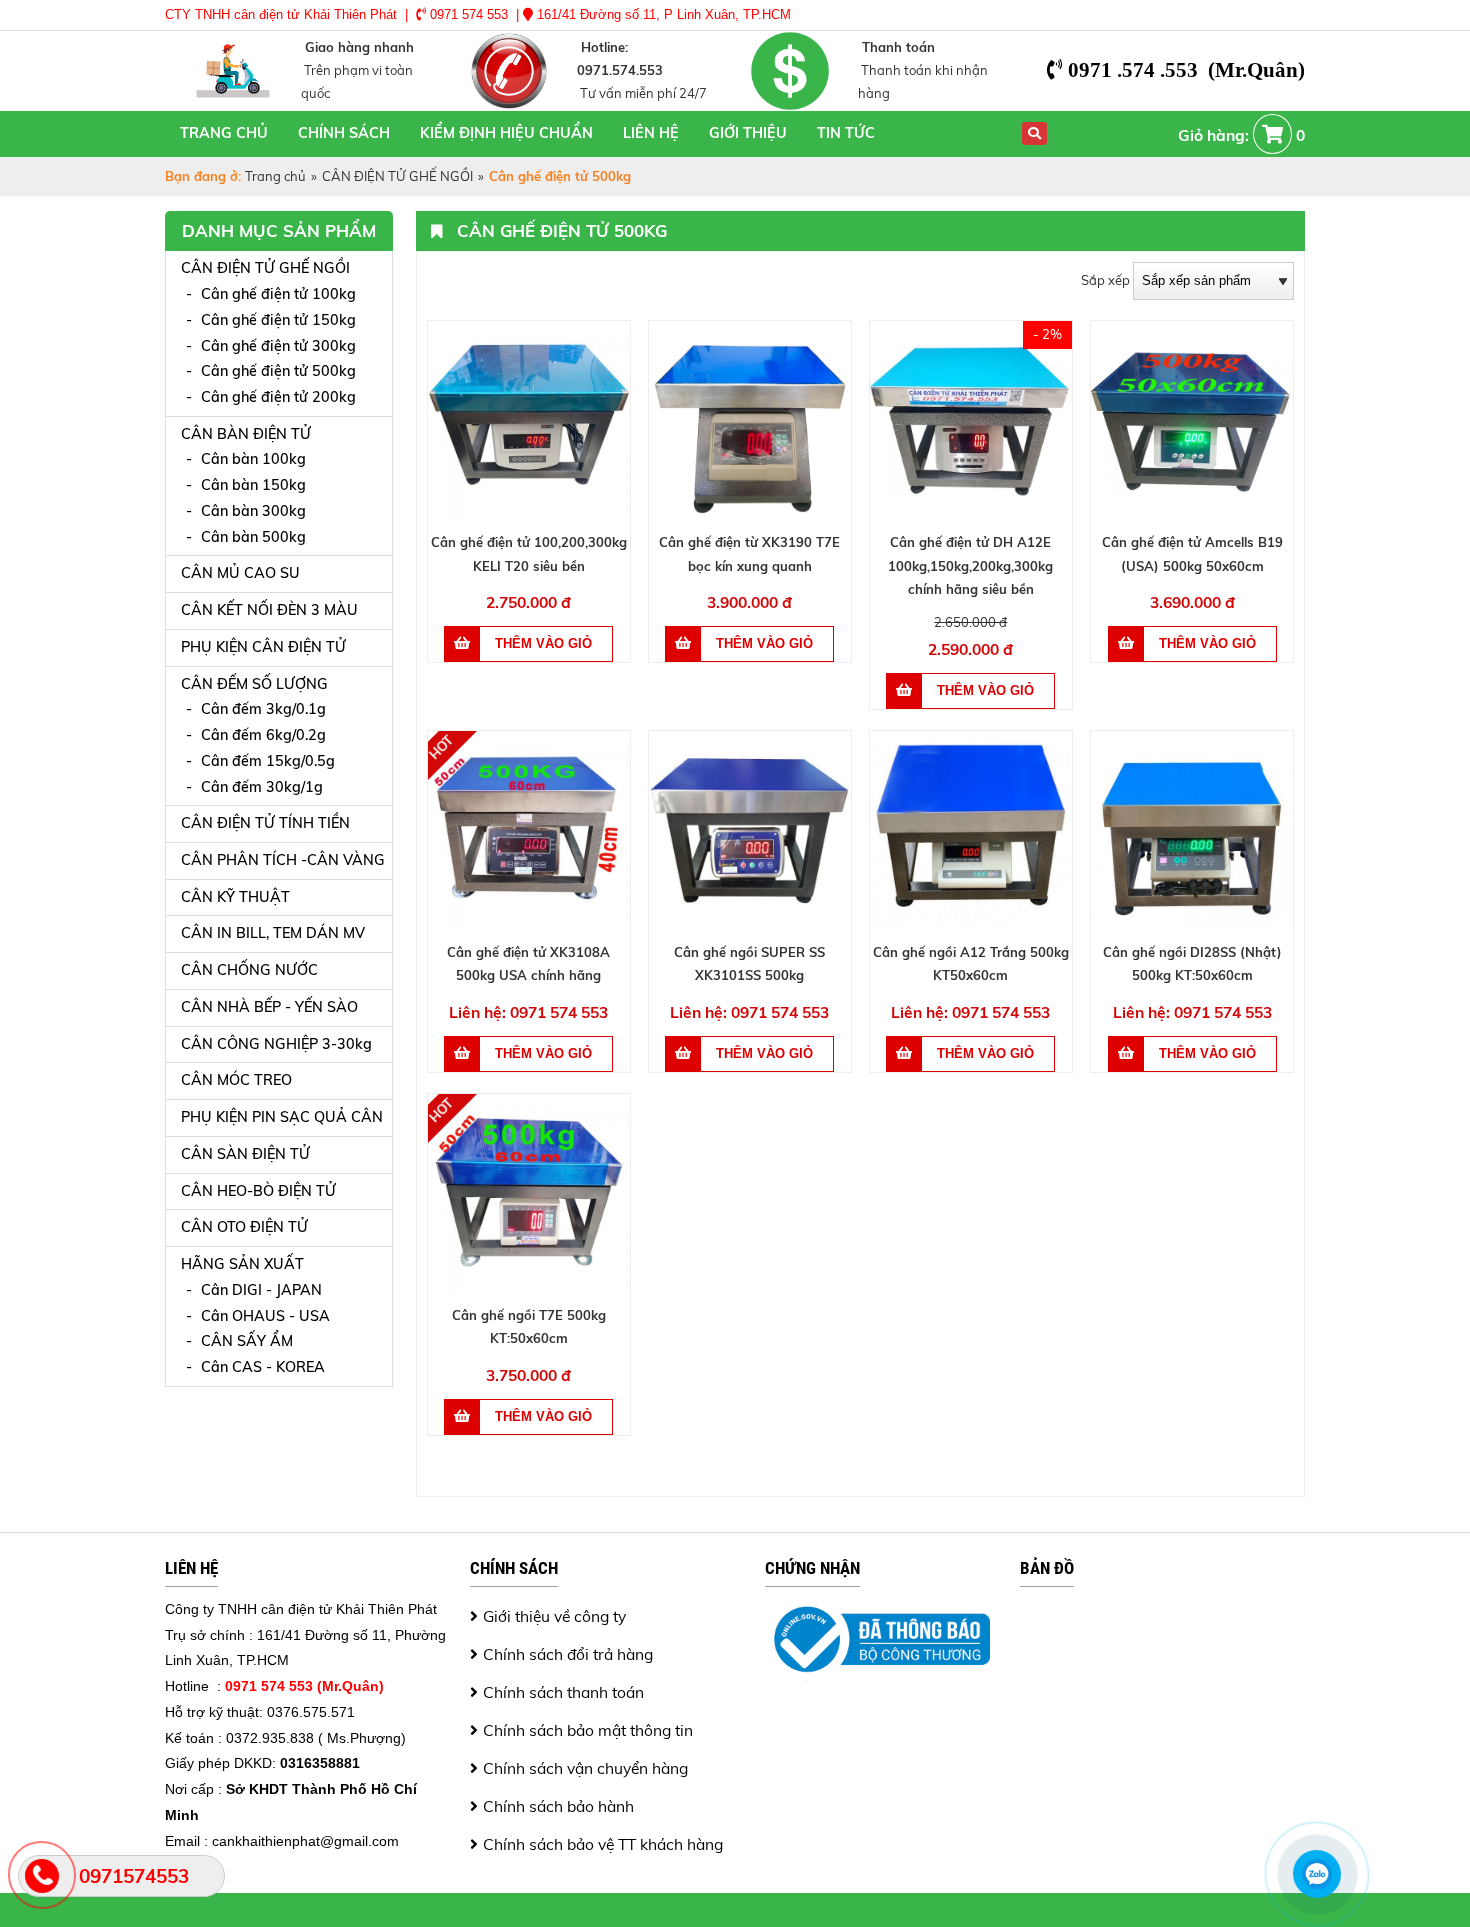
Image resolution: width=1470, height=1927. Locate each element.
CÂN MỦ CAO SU (240, 573)
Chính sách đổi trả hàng (568, 1654)
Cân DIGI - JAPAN (261, 1290)
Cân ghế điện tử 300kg (278, 346)
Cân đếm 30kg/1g (262, 787)
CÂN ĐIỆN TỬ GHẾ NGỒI (397, 176)
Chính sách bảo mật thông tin (588, 1730)
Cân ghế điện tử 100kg (278, 294)
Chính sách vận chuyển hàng (585, 1768)
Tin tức (846, 133)
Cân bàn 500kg (253, 537)
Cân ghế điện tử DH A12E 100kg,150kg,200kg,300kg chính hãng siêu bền (970, 565)
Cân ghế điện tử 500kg (278, 371)
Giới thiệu (748, 133)
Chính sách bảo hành (558, 1806)
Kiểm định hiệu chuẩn (506, 133)
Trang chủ (224, 133)
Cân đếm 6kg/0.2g (263, 735)
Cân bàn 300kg (253, 511)
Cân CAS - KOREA (263, 1367)
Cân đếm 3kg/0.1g (263, 709)
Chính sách (344, 133)
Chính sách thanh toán (563, 1692)
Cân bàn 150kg (253, 485)
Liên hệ (651, 133)
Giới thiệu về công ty (554, 1616)
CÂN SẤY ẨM (247, 1341)
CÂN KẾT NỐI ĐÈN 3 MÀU (269, 610)
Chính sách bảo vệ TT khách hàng (603, 1844)
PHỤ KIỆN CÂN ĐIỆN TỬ (263, 647)
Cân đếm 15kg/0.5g (268, 761)
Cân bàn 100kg (253, 459)
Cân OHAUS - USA (265, 1316)
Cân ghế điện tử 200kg (278, 397)
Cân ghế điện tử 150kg (278, 320)
